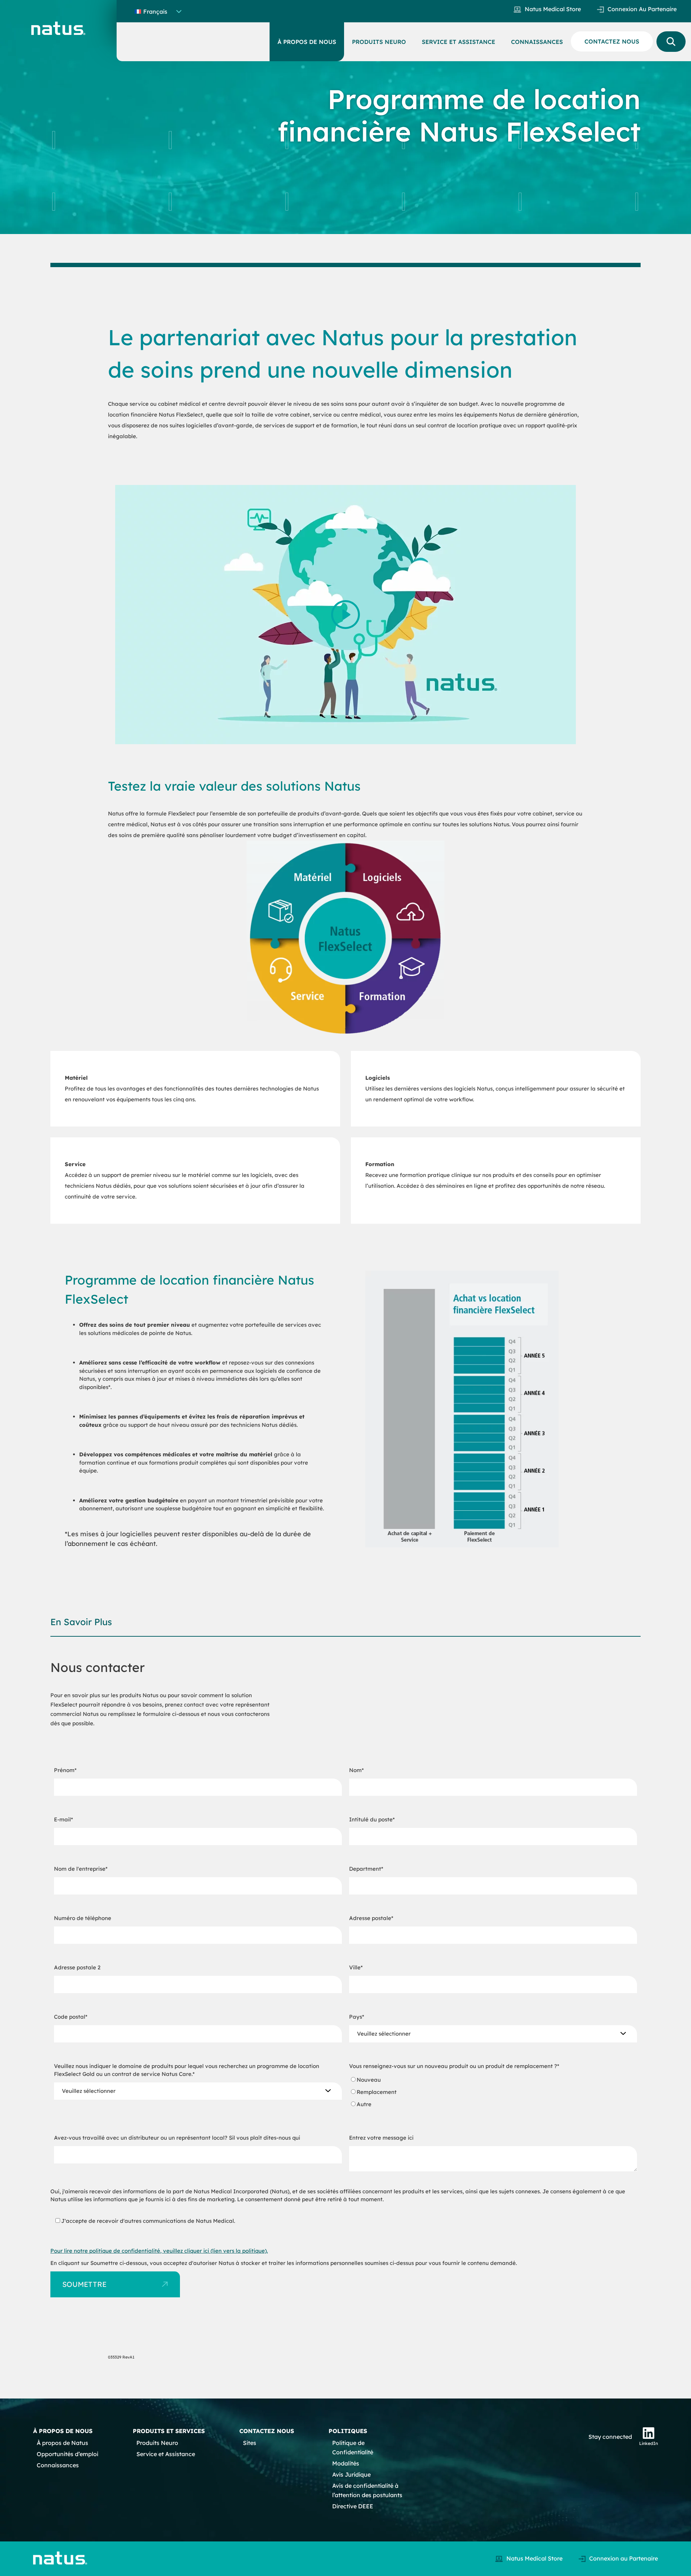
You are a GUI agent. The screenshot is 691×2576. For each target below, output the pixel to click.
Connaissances (58, 2465)
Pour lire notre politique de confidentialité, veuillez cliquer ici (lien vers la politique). (159, 2251)
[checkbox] (493, 2092)
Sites (250, 2443)
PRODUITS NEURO (379, 42)
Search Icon (671, 42)
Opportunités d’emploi (67, 2454)
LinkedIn (649, 2443)
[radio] (493, 2080)
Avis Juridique (351, 2474)
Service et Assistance (166, 2454)
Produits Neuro (157, 2443)
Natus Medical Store (553, 9)
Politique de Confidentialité (353, 2447)
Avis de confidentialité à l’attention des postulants (367, 2490)
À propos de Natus (62, 2443)
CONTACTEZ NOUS (612, 41)
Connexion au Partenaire (624, 2558)
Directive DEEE (353, 2506)
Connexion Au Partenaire (642, 9)
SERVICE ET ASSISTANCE (459, 42)
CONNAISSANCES (537, 42)
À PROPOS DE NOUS (307, 42)
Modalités (346, 2463)
